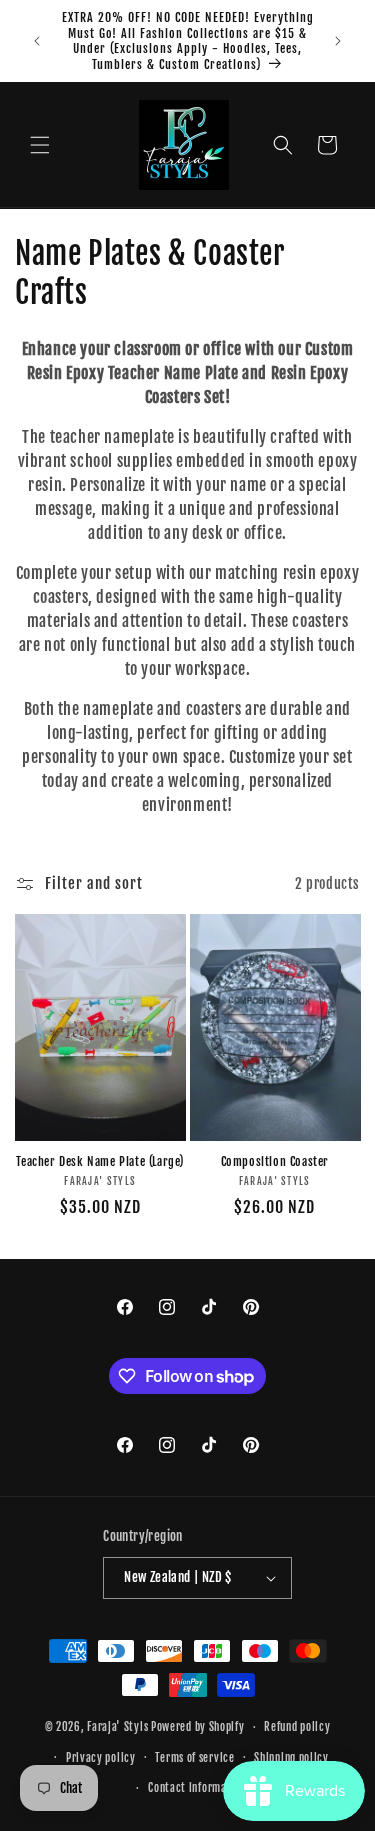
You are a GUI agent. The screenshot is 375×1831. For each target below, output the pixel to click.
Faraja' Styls (119, 1727)
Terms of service (194, 1758)
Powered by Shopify (198, 1727)
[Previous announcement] (37, 41)
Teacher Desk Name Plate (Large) (100, 1161)
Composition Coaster (275, 1161)
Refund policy (297, 1727)
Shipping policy (291, 1758)
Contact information (197, 1788)
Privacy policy (101, 1758)
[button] (40, 145)
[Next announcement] (338, 41)
